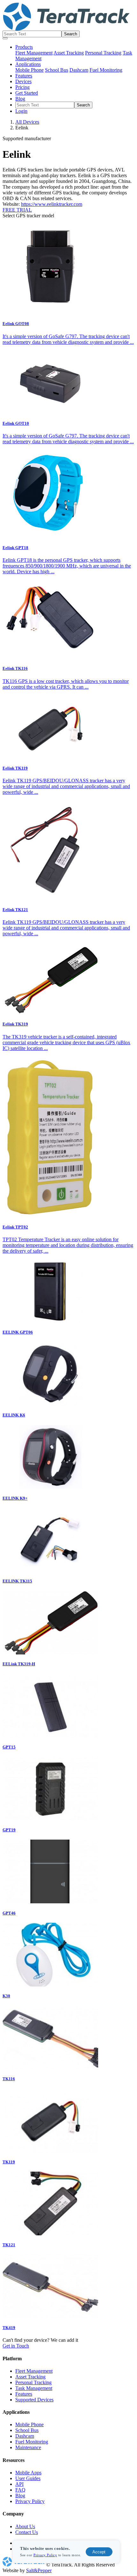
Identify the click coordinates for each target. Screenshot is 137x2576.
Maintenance (28, 2447)
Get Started (27, 93)
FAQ (20, 2490)
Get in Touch (16, 2346)
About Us (25, 2526)
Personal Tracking (103, 53)
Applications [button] (28, 64)
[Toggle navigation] (5, 38)
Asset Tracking (69, 53)
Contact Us (27, 2532)
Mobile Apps (28, 2473)
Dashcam (79, 70)
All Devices (27, 122)
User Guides (28, 2478)
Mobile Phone (29, 70)
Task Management (34, 2388)
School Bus (57, 70)
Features (24, 76)
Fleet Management (34, 53)
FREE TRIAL (17, 210)
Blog (20, 99)
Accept (99, 2552)
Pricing (22, 87)
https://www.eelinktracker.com (52, 204)
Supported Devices (34, 2400)
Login (21, 111)
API (19, 2484)
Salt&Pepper (39, 2570)
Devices (23, 81)
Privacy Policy (45, 2555)
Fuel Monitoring (106, 70)
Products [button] (24, 47)
